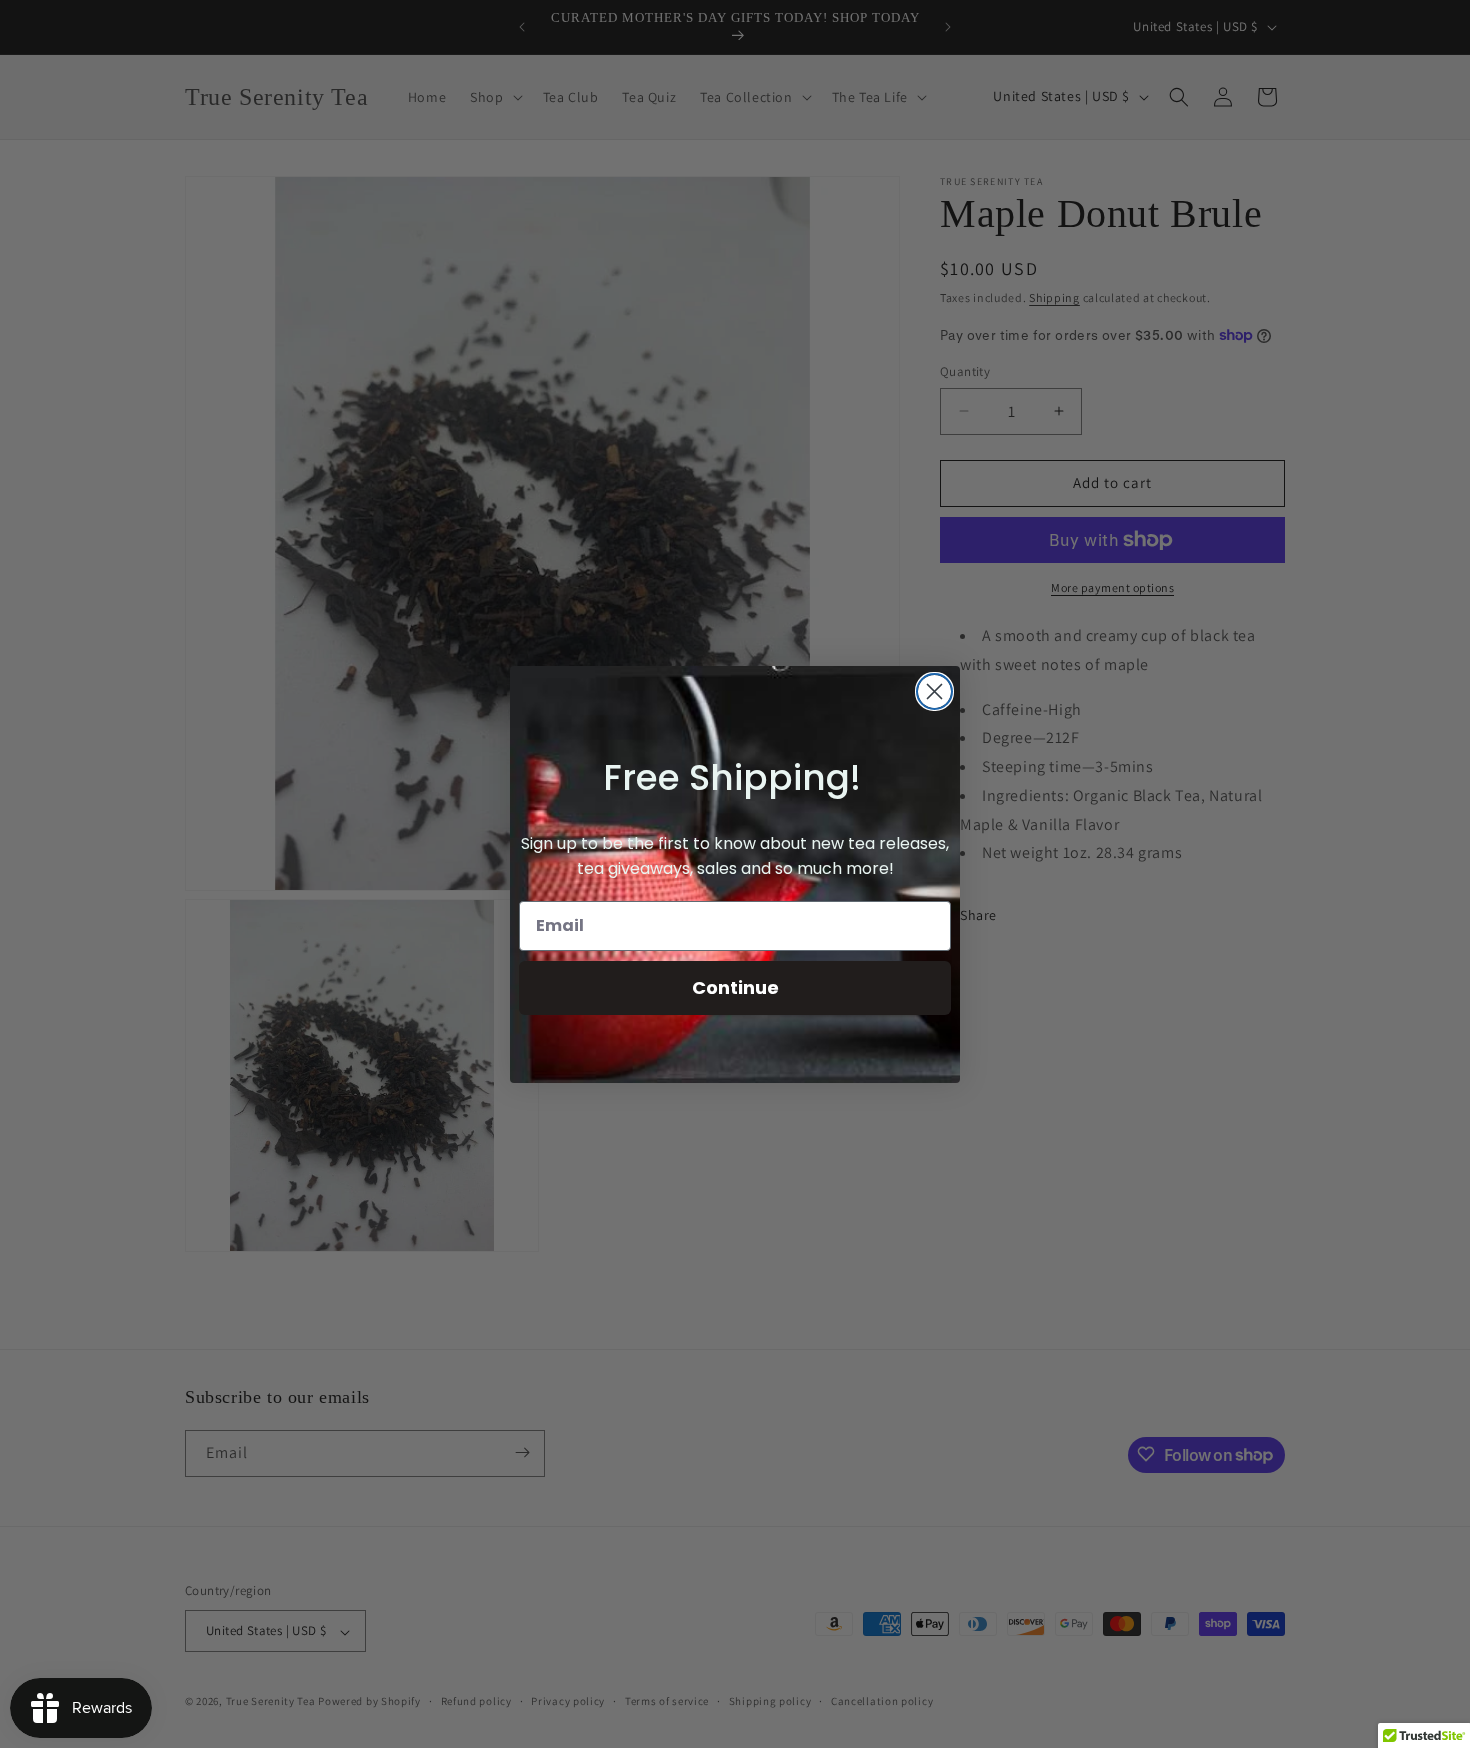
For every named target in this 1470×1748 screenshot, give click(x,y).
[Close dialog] (934, 691)
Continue (735, 987)
